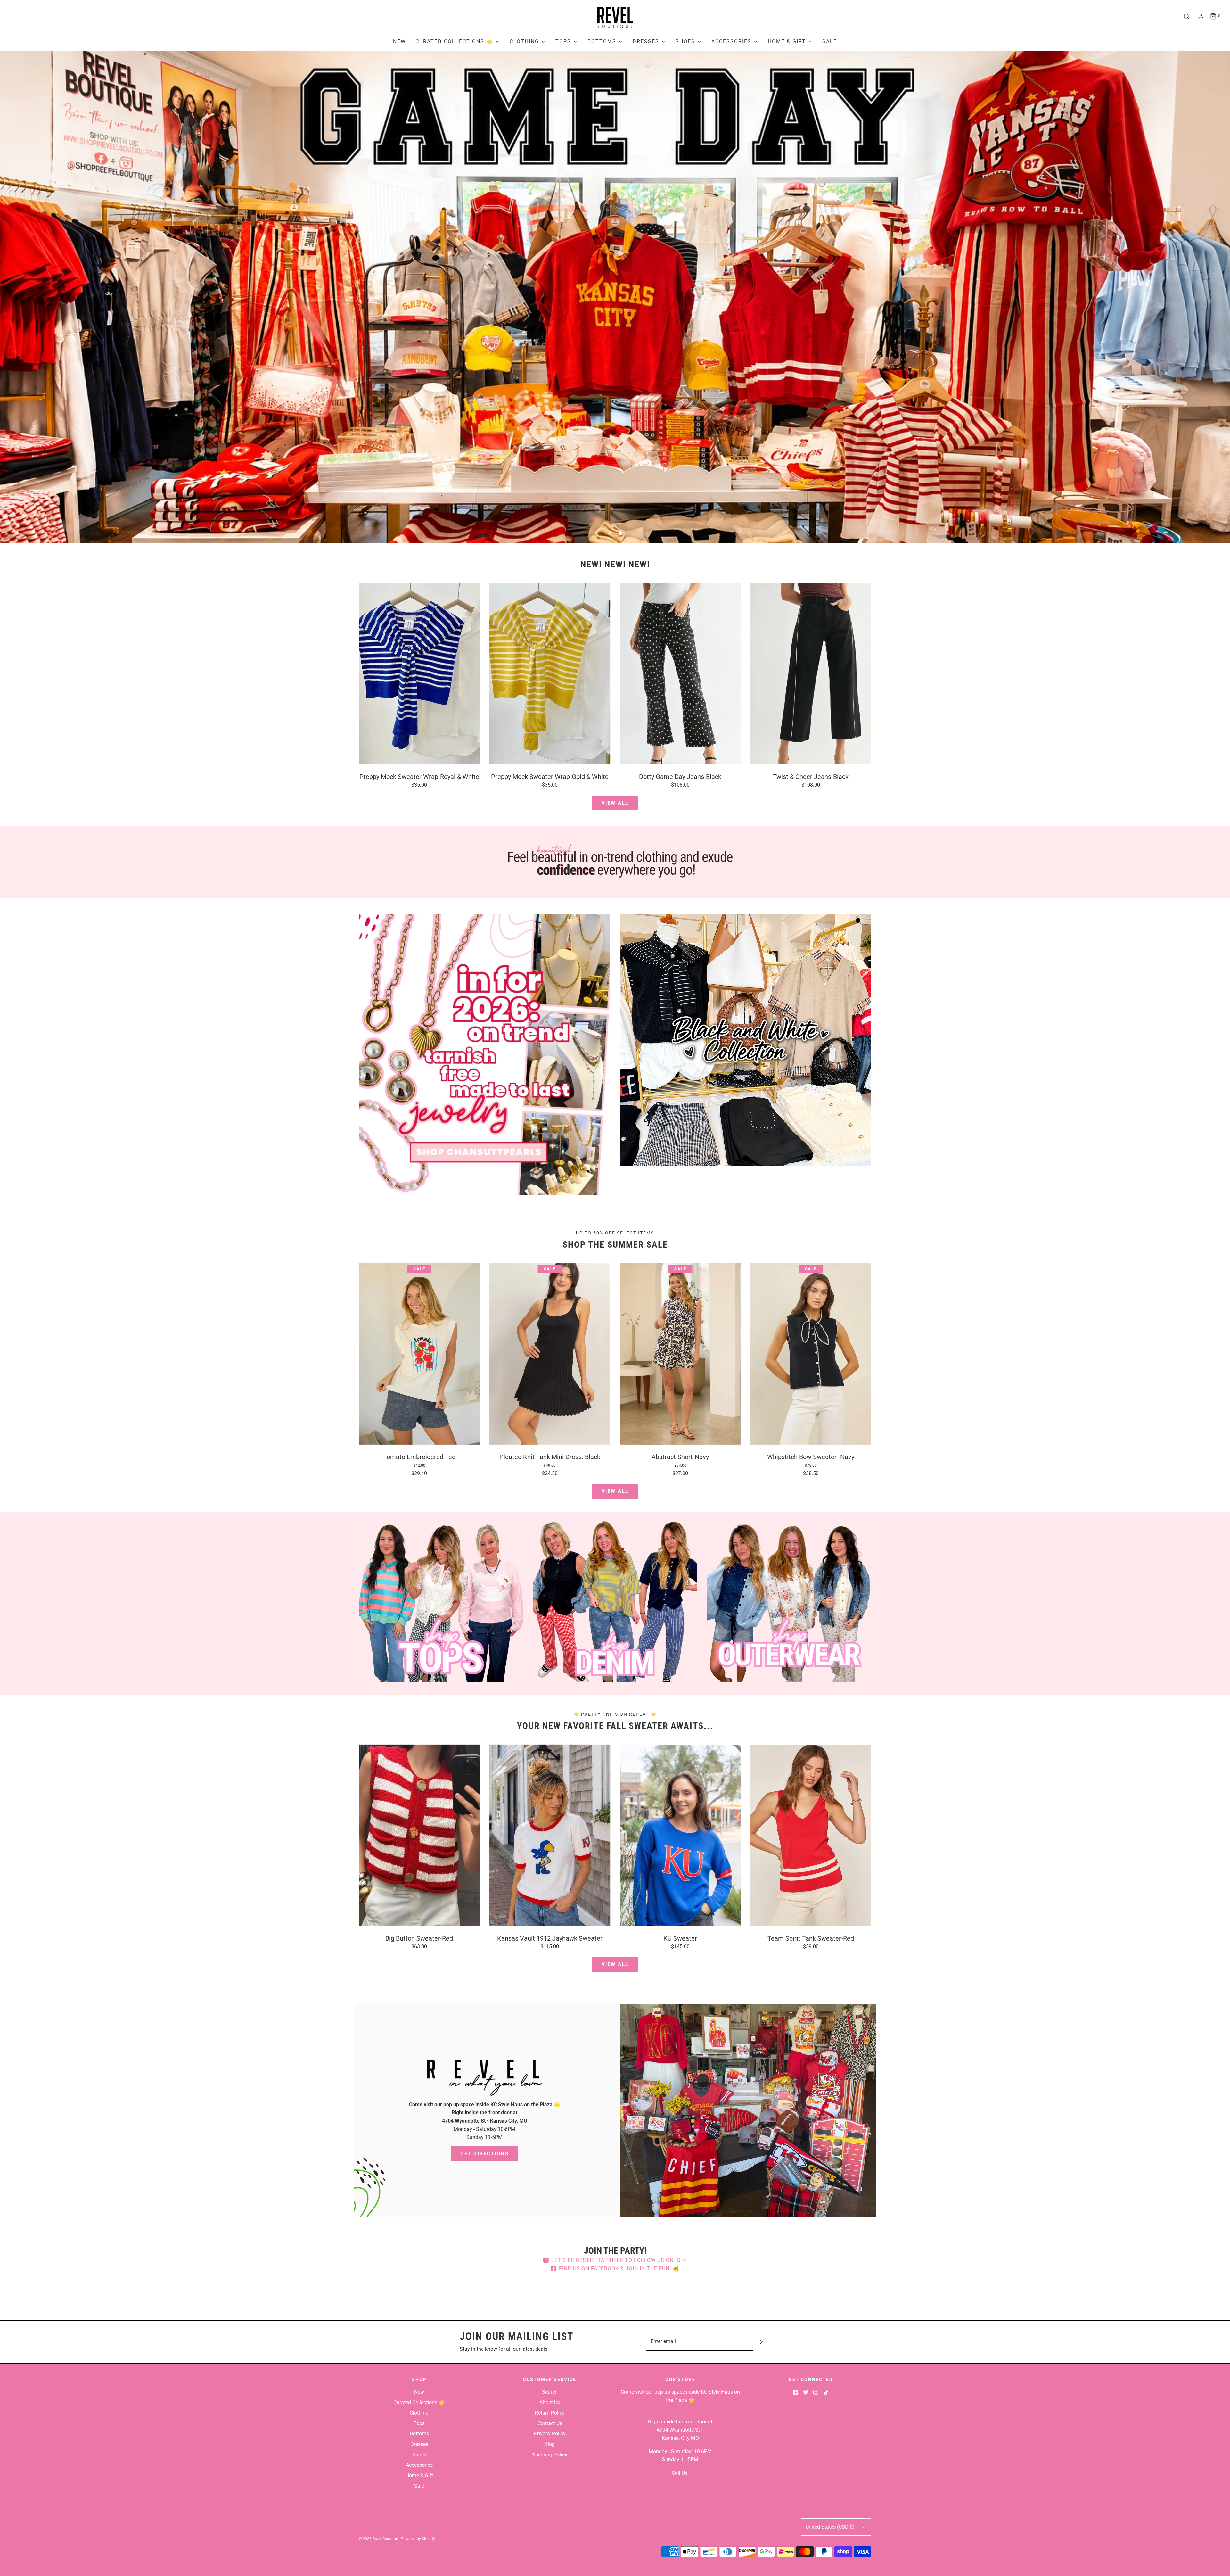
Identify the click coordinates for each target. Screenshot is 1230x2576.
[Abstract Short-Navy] (680, 1354)
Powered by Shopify (418, 2539)
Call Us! (680, 2473)
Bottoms (419, 2434)
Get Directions (484, 2154)
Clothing (419, 2413)
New (399, 41)
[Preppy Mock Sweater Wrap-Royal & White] (419, 674)
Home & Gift (419, 2476)
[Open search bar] (1186, 16)
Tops (419, 2423)
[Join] (762, 2342)
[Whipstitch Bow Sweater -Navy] (811, 1354)
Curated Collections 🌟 (419, 2403)
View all (615, 803)
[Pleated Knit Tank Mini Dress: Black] (550, 1354)
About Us (550, 2403)
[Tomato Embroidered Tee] (419, 1354)
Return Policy (550, 2413)
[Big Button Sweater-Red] (419, 1835)
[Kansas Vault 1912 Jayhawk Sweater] (550, 1835)
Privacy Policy (550, 2434)
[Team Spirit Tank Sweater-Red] (811, 1835)
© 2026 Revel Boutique (378, 2539)
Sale (830, 41)
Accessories (419, 2465)
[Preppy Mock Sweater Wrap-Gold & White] (550, 674)
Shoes (419, 2455)
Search (550, 2392)
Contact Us (550, 2423)
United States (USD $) (831, 2527)
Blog (550, 2444)
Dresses (419, 2444)
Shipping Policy (550, 2455)
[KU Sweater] (680, 1835)
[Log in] (1201, 16)
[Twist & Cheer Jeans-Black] (811, 674)
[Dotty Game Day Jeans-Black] (680, 674)
